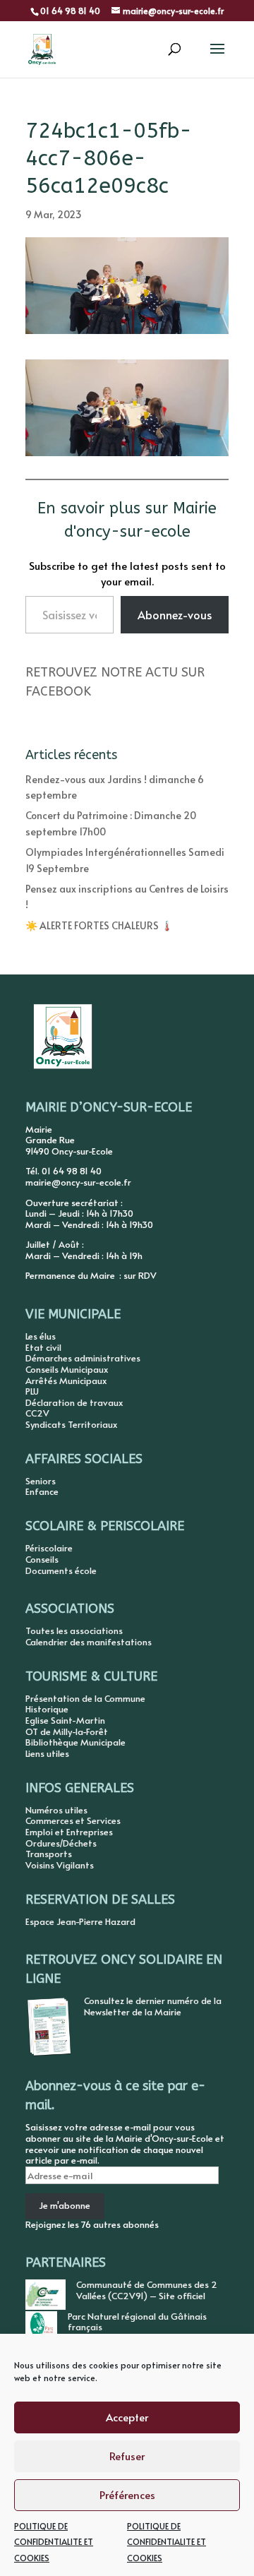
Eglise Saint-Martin (65, 1720)
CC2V (37, 1413)
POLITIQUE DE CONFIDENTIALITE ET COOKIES (54, 2542)
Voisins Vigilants (60, 1865)
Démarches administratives (83, 1358)
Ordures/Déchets (61, 1843)
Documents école (61, 1570)
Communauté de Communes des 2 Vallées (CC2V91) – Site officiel (147, 2290)
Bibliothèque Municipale (75, 1742)
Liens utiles (47, 1753)
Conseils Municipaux (67, 1369)
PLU (32, 1391)
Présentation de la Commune (85, 1698)
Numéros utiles (56, 1810)
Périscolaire (49, 1548)
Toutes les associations (74, 1630)
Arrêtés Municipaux (66, 1381)
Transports (49, 1854)
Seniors (41, 1481)
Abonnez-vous (175, 614)
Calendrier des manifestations (89, 1642)
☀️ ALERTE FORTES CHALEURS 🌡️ (99, 925)
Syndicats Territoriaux (71, 1424)
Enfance (42, 1491)
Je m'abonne (65, 2205)
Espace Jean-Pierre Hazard (80, 1921)
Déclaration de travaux (74, 1402)
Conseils (42, 1559)
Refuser (127, 2456)
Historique (47, 1709)
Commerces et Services (73, 1820)
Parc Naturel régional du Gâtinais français (137, 2322)
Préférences (127, 2494)
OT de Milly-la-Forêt (67, 1731)
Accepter (127, 2417)
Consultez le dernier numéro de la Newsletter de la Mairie (153, 2006)
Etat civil (43, 1347)
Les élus (41, 1336)
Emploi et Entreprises (69, 1832)
